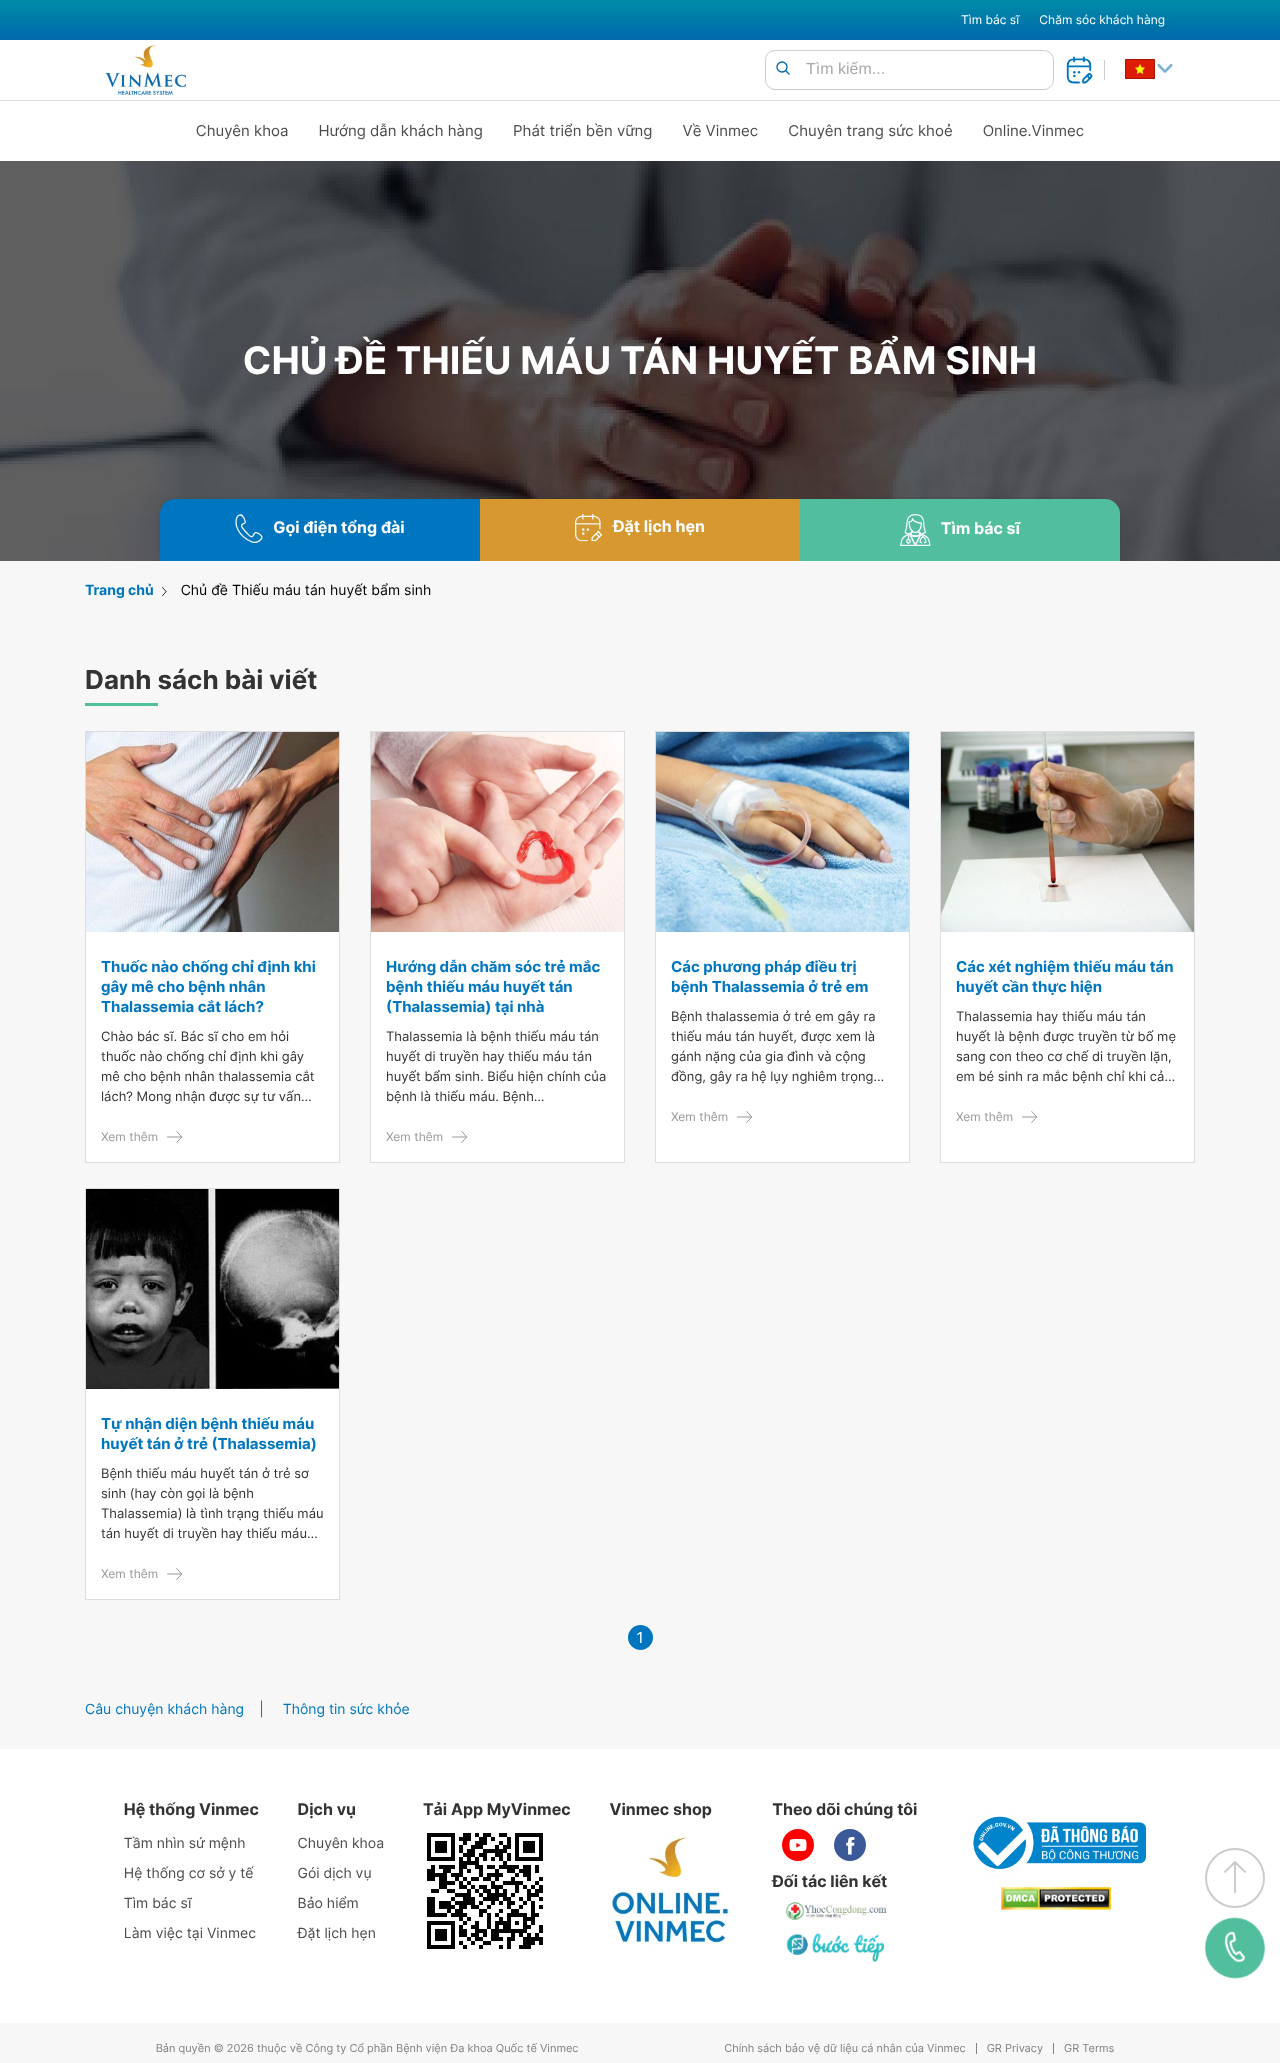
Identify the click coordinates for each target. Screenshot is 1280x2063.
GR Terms (1089, 2048)
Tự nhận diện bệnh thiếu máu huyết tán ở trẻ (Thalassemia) (209, 1433)
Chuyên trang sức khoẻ (870, 130)
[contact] (1235, 1948)
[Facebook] (850, 1845)
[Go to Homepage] (145, 70)
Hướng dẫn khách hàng (401, 130)
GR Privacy (1015, 2048)
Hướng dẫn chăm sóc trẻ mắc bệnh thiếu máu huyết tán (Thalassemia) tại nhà (493, 986)
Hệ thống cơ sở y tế (189, 1873)
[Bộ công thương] (1056, 1843)
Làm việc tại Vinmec (190, 1933)
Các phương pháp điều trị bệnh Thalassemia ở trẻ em (769, 976)
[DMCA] (1056, 1898)
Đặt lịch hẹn (337, 1933)
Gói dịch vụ (335, 1873)
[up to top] (1235, 1878)
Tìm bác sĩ (990, 19)
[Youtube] (798, 1845)
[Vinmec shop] (671, 1891)
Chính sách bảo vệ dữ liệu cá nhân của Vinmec (845, 2048)
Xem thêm (129, 1136)
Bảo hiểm (328, 1903)
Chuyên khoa (242, 130)
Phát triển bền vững (583, 130)
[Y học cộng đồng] (837, 1911)
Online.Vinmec (1034, 130)
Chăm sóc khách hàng (1102, 19)
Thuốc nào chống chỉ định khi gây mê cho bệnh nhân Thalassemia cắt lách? (208, 986)
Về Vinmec (721, 130)
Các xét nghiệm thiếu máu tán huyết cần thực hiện (1065, 976)
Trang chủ (119, 590)
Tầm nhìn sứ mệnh (185, 1843)
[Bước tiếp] (837, 1947)
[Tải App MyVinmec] (485, 1891)
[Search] (783, 69)
